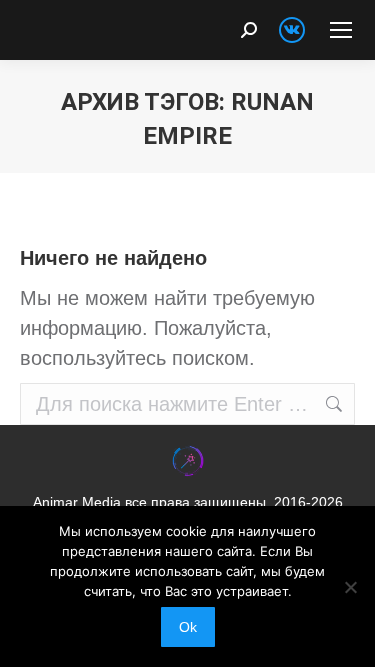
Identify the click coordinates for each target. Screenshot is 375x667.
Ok (188, 627)
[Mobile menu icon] (341, 30)
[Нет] (350, 587)
